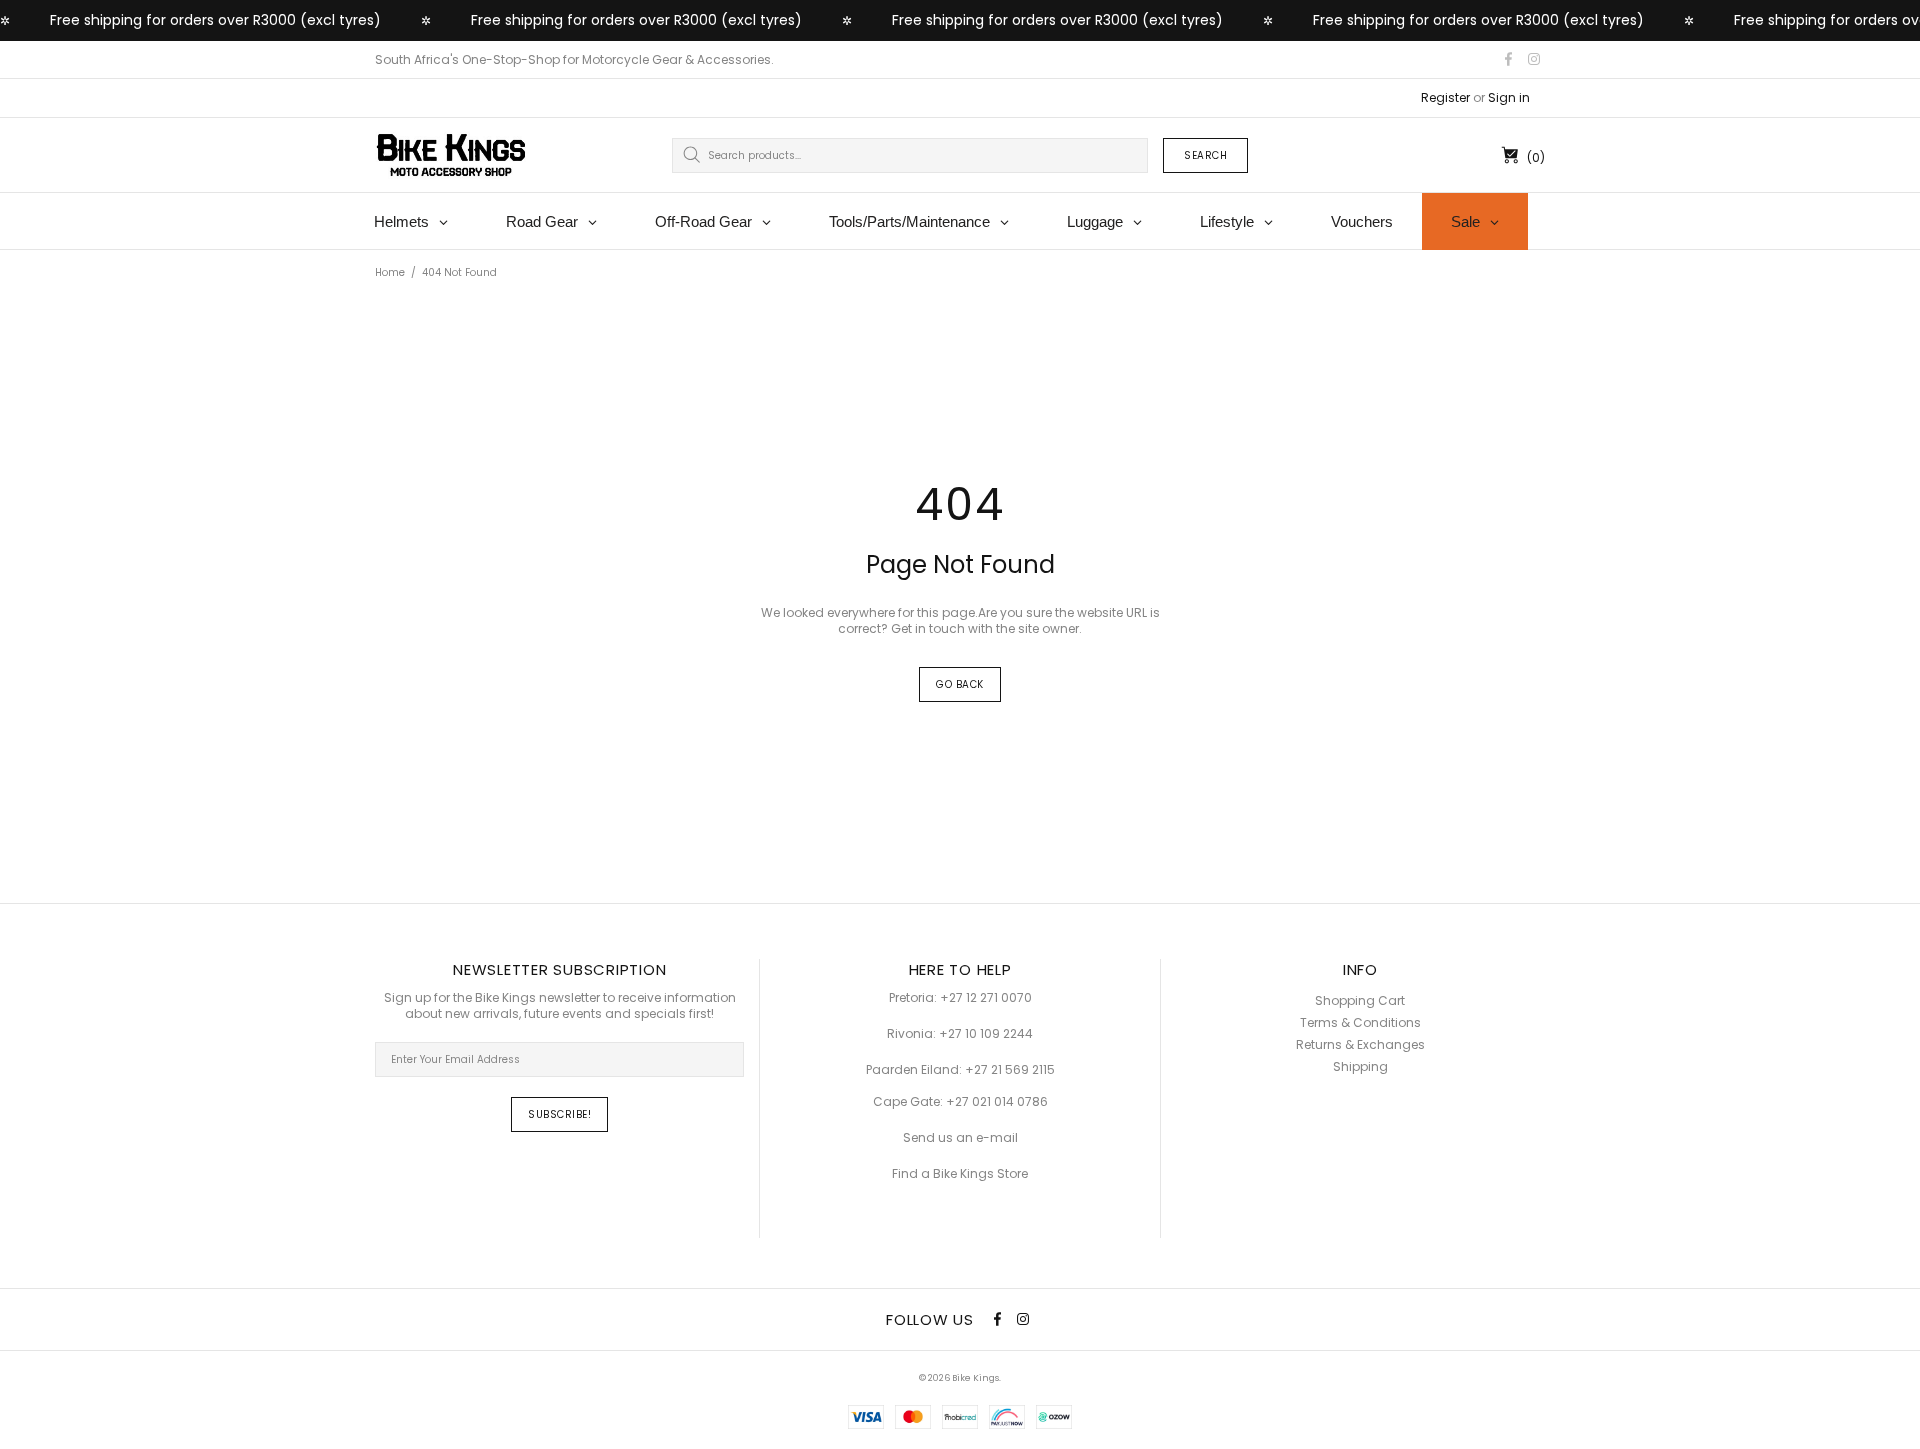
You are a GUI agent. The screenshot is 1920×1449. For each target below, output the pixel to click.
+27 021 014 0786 (997, 1102)
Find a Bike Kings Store (960, 1174)
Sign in (1509, 98)
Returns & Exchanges (1360, 1045)
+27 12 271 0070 (986, 998)
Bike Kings (451, 155)
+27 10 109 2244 (986, 1034)
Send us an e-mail (960, 1138)
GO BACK (960, 684)
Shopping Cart (1360, 1001)
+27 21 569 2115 (1010, 1070)
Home (390, 272)
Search (1205, 155)
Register (1445, 98)
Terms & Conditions (1360, 1023)
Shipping (1360, 1067)
